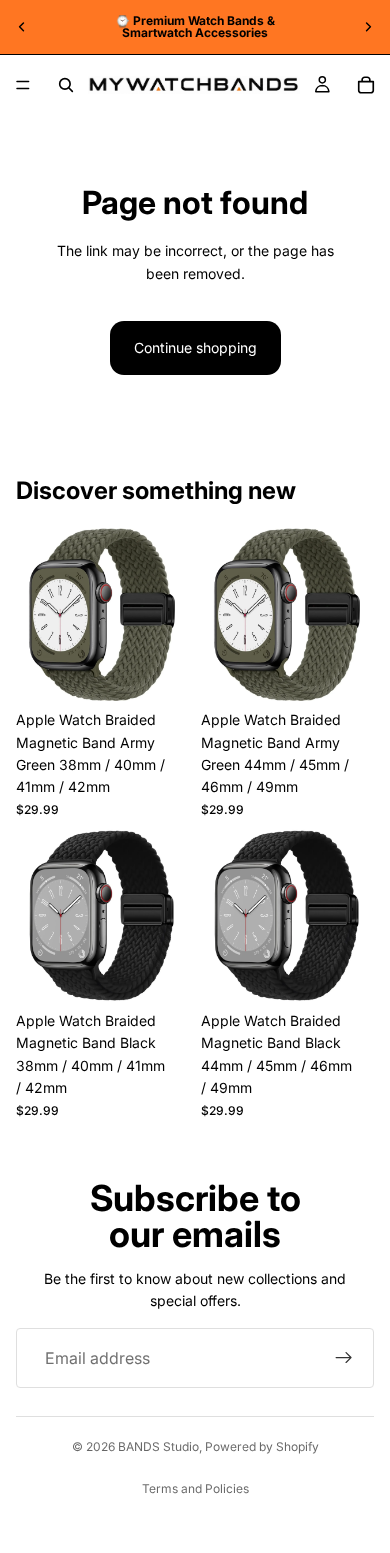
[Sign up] (344, 1358)
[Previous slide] (22, 27)
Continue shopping (195, 347)
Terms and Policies (195, 1488)
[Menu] (23, 85)
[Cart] (366, 85)
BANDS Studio (158, 1446)
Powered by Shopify (262, 1446)
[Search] (66, 85)
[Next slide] (368, 27)
